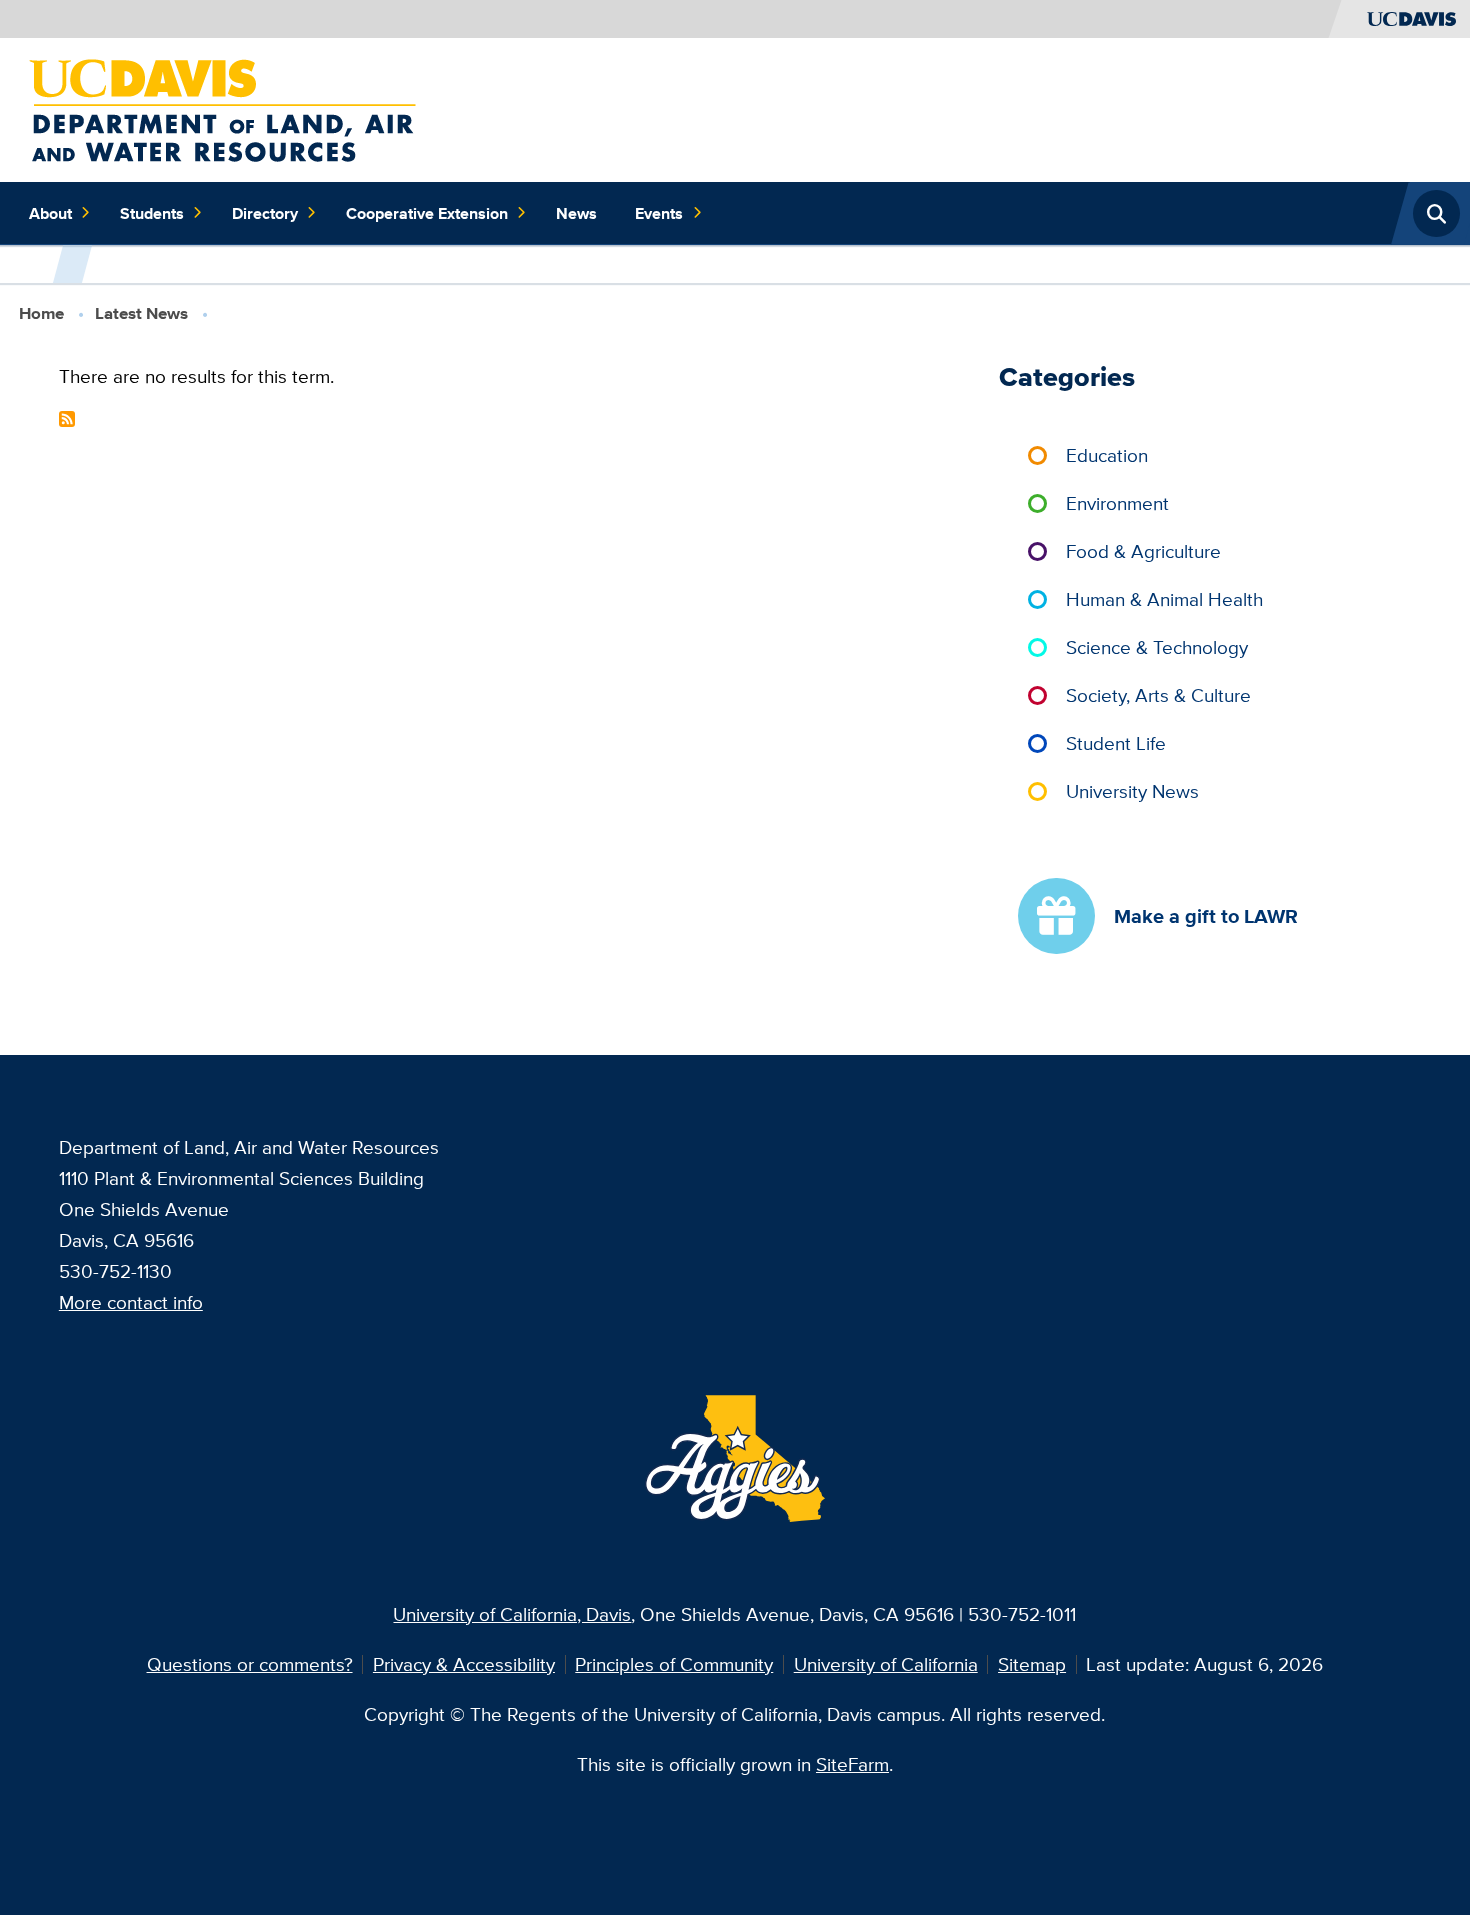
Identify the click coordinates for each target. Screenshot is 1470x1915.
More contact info (131, 1302)
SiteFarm (852, 1764)
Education (1107, 455)
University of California (886, 1664)
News (576, 213)
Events (659, 213)
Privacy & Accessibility (464, 1664)
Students (152, 213)
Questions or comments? (250, 1664)
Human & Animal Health (1164, 599)
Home (41, 313)
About (50, 213)
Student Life (1116, 743)
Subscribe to (67, 419)
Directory (265, 213)
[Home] (222, 108)
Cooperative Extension (427, 213)
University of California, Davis (512, 1614)
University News (1132, 791)
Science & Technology (1157, 647)
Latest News (141, 313)
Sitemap (1032, 1664)
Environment (1117, 503)
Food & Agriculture (1143, 551)
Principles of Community (674, 1664)
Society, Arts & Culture (1158, 695)
